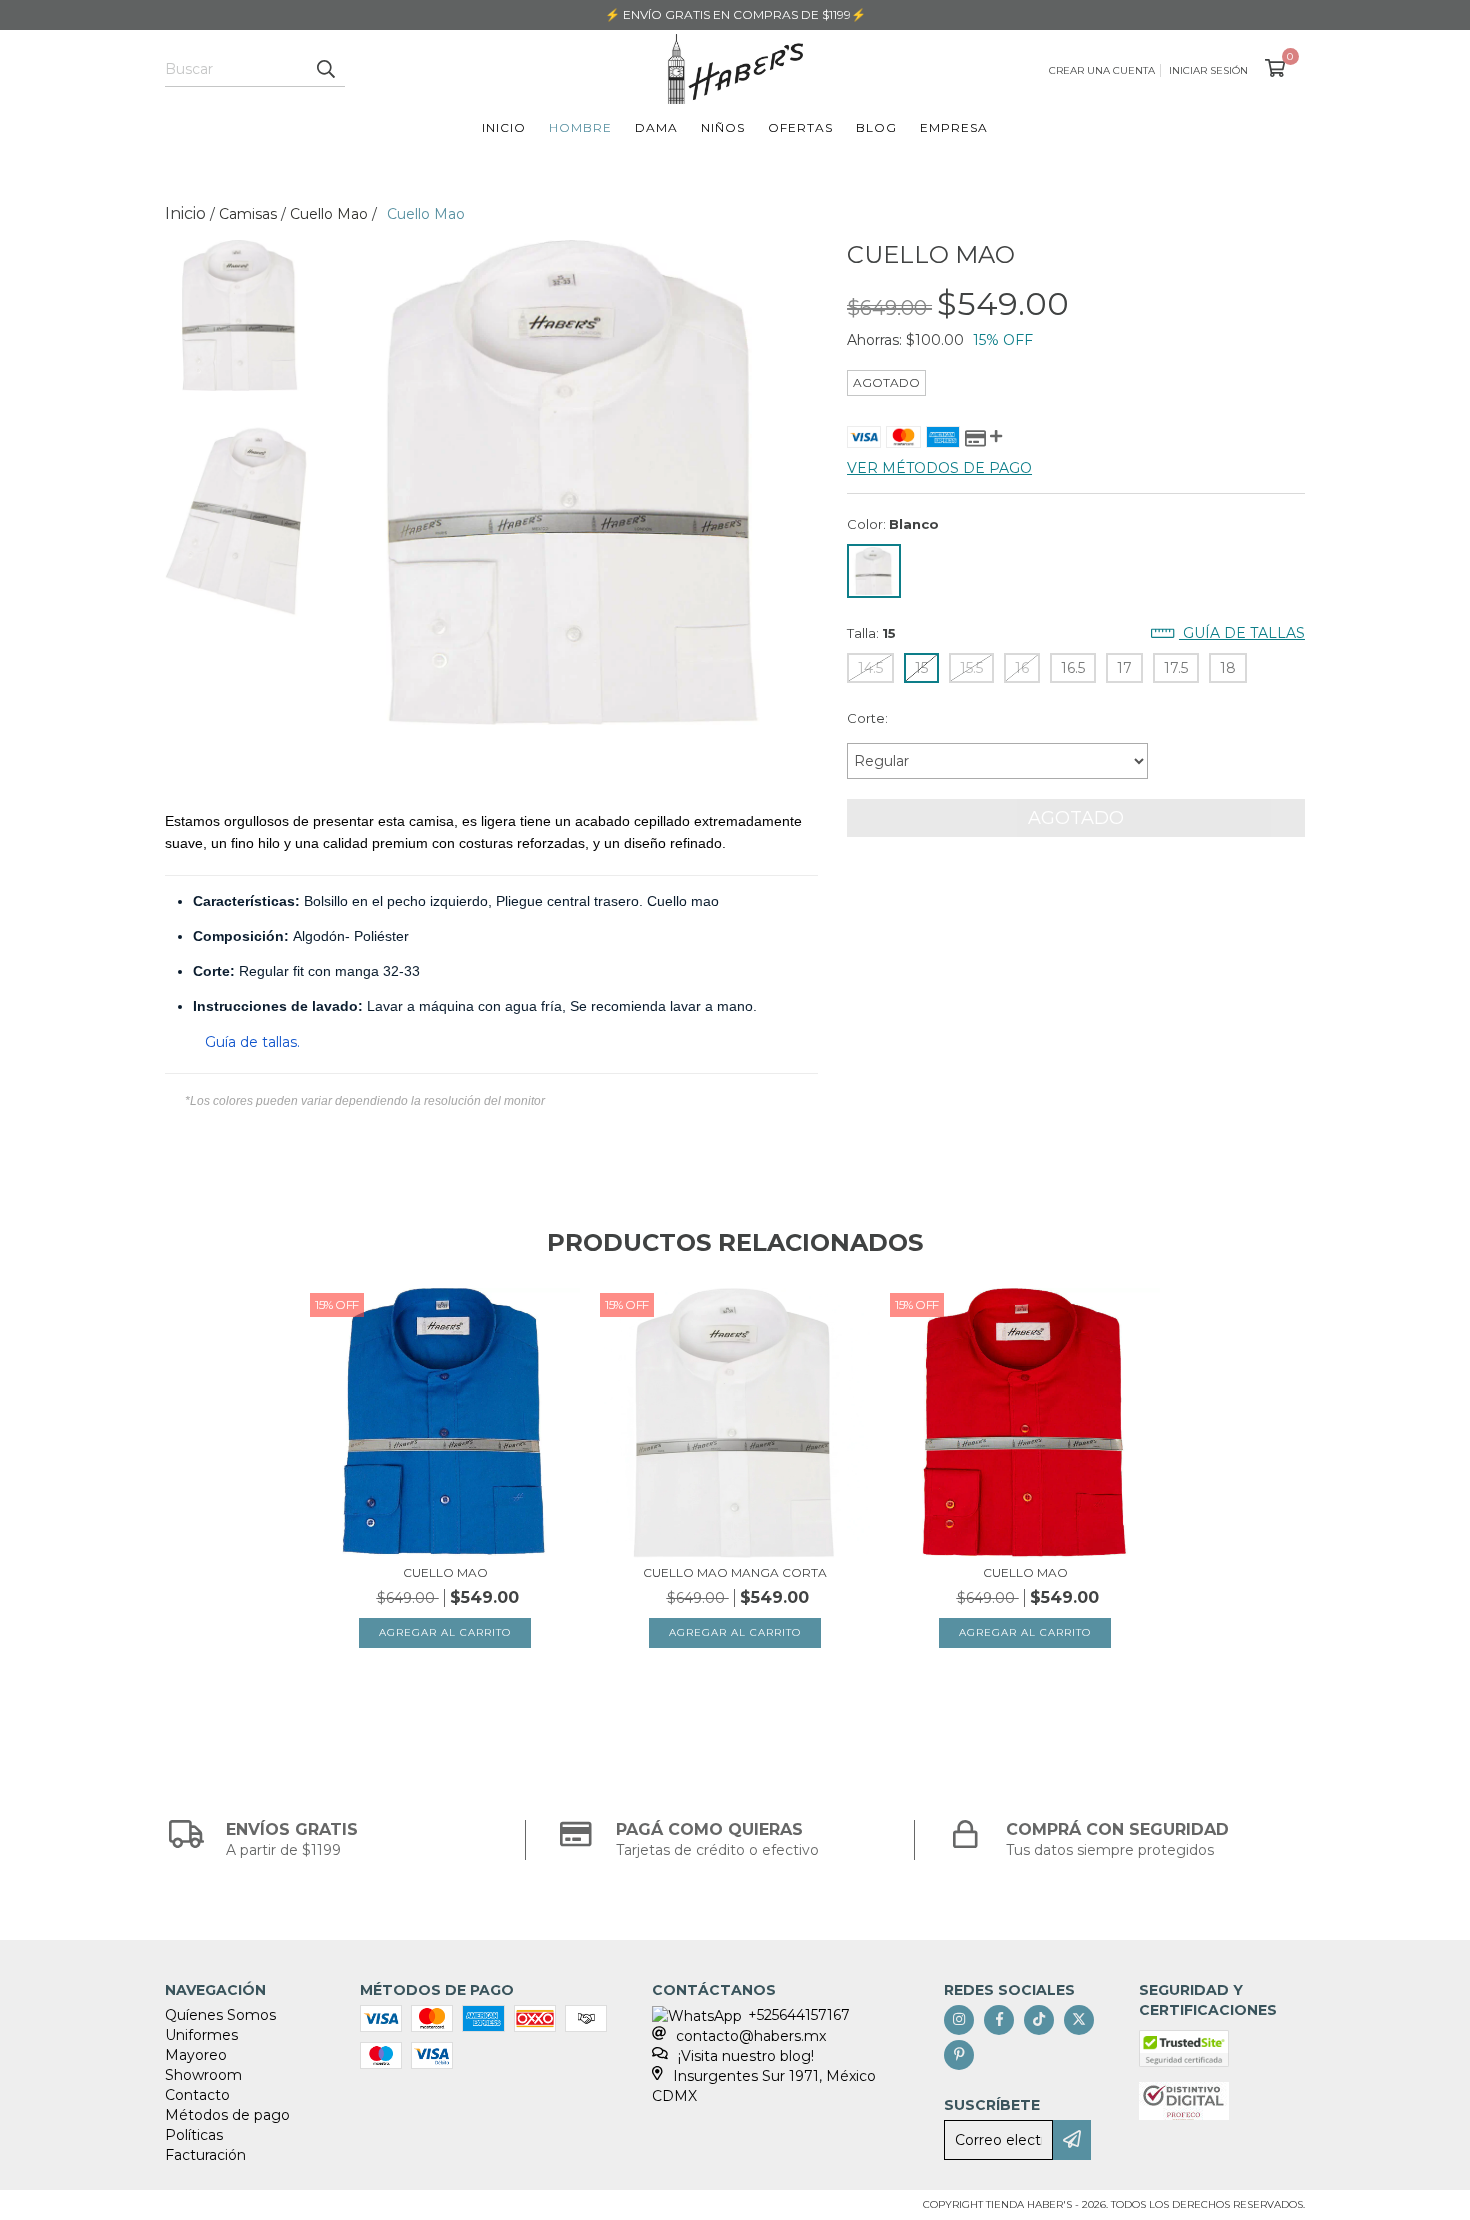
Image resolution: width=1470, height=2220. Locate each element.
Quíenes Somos (220, 2015)
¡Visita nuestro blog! (746, 2056)
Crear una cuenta (1102, 70)
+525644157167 (799, 2015)
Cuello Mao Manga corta (735, 1572)
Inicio (504, 127)
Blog (876, 127)
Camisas (248, 214)
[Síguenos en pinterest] (959, 2055)
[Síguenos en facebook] (999, 2020)
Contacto (197, 2095)
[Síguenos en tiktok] (1039, 2020)
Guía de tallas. (252, 1042)
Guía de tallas (1242, 633)
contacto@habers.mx (751, 2036)
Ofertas (800, 127)
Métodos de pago (227, 2115)
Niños (723, 127)
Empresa (954, 127)
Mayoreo (196, 2055)
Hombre (580, 127)
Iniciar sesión (1208, 70)
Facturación (205, 2155)
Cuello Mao (329, 214)
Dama (656, 127)
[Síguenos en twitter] (1079, 2020)
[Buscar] (325, 69)
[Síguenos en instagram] (959, 2020)
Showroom (203, 2075)
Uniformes (201, 2035)
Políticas (194, 2135)
